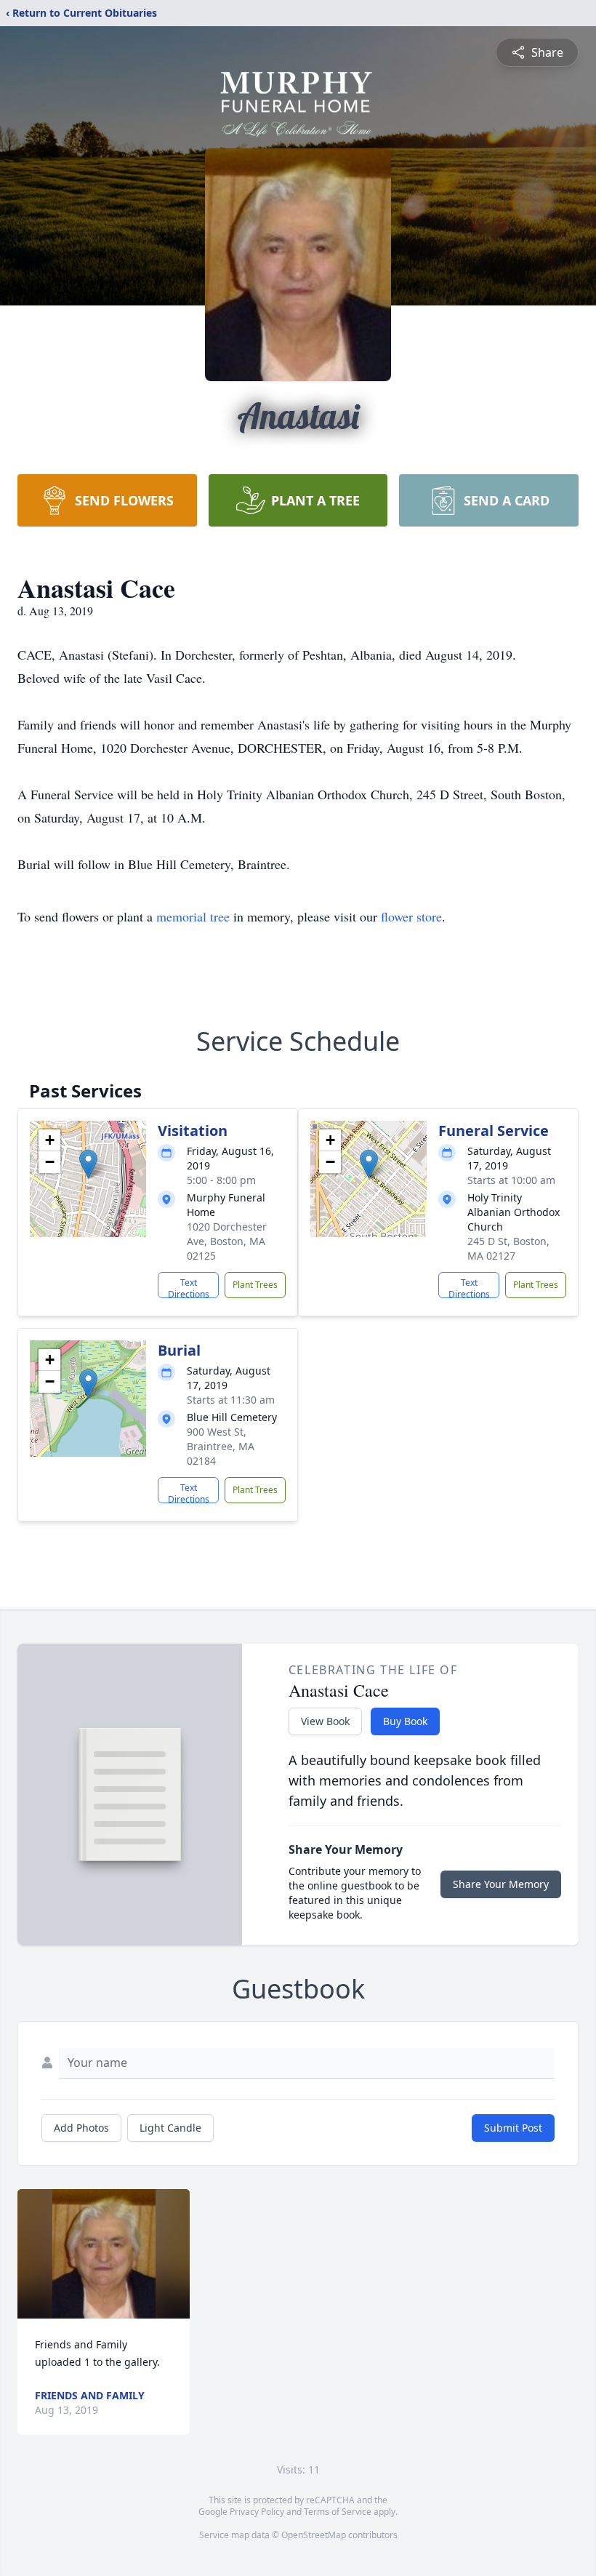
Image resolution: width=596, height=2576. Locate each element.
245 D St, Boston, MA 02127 (508, 1248)
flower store (411, 916)
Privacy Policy (257, 2512)
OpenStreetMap (314, 2535)
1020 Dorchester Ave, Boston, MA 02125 (227, 1241)
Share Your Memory (501, 1884)
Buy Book (405, 1721)
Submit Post (513, 2128)
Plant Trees (255, 1285)
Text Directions (189, 1287)
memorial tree (193, 916)
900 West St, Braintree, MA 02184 (221, 1446)
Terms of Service (338, 2512)
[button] (88, 1164)
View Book (325, 1721)
